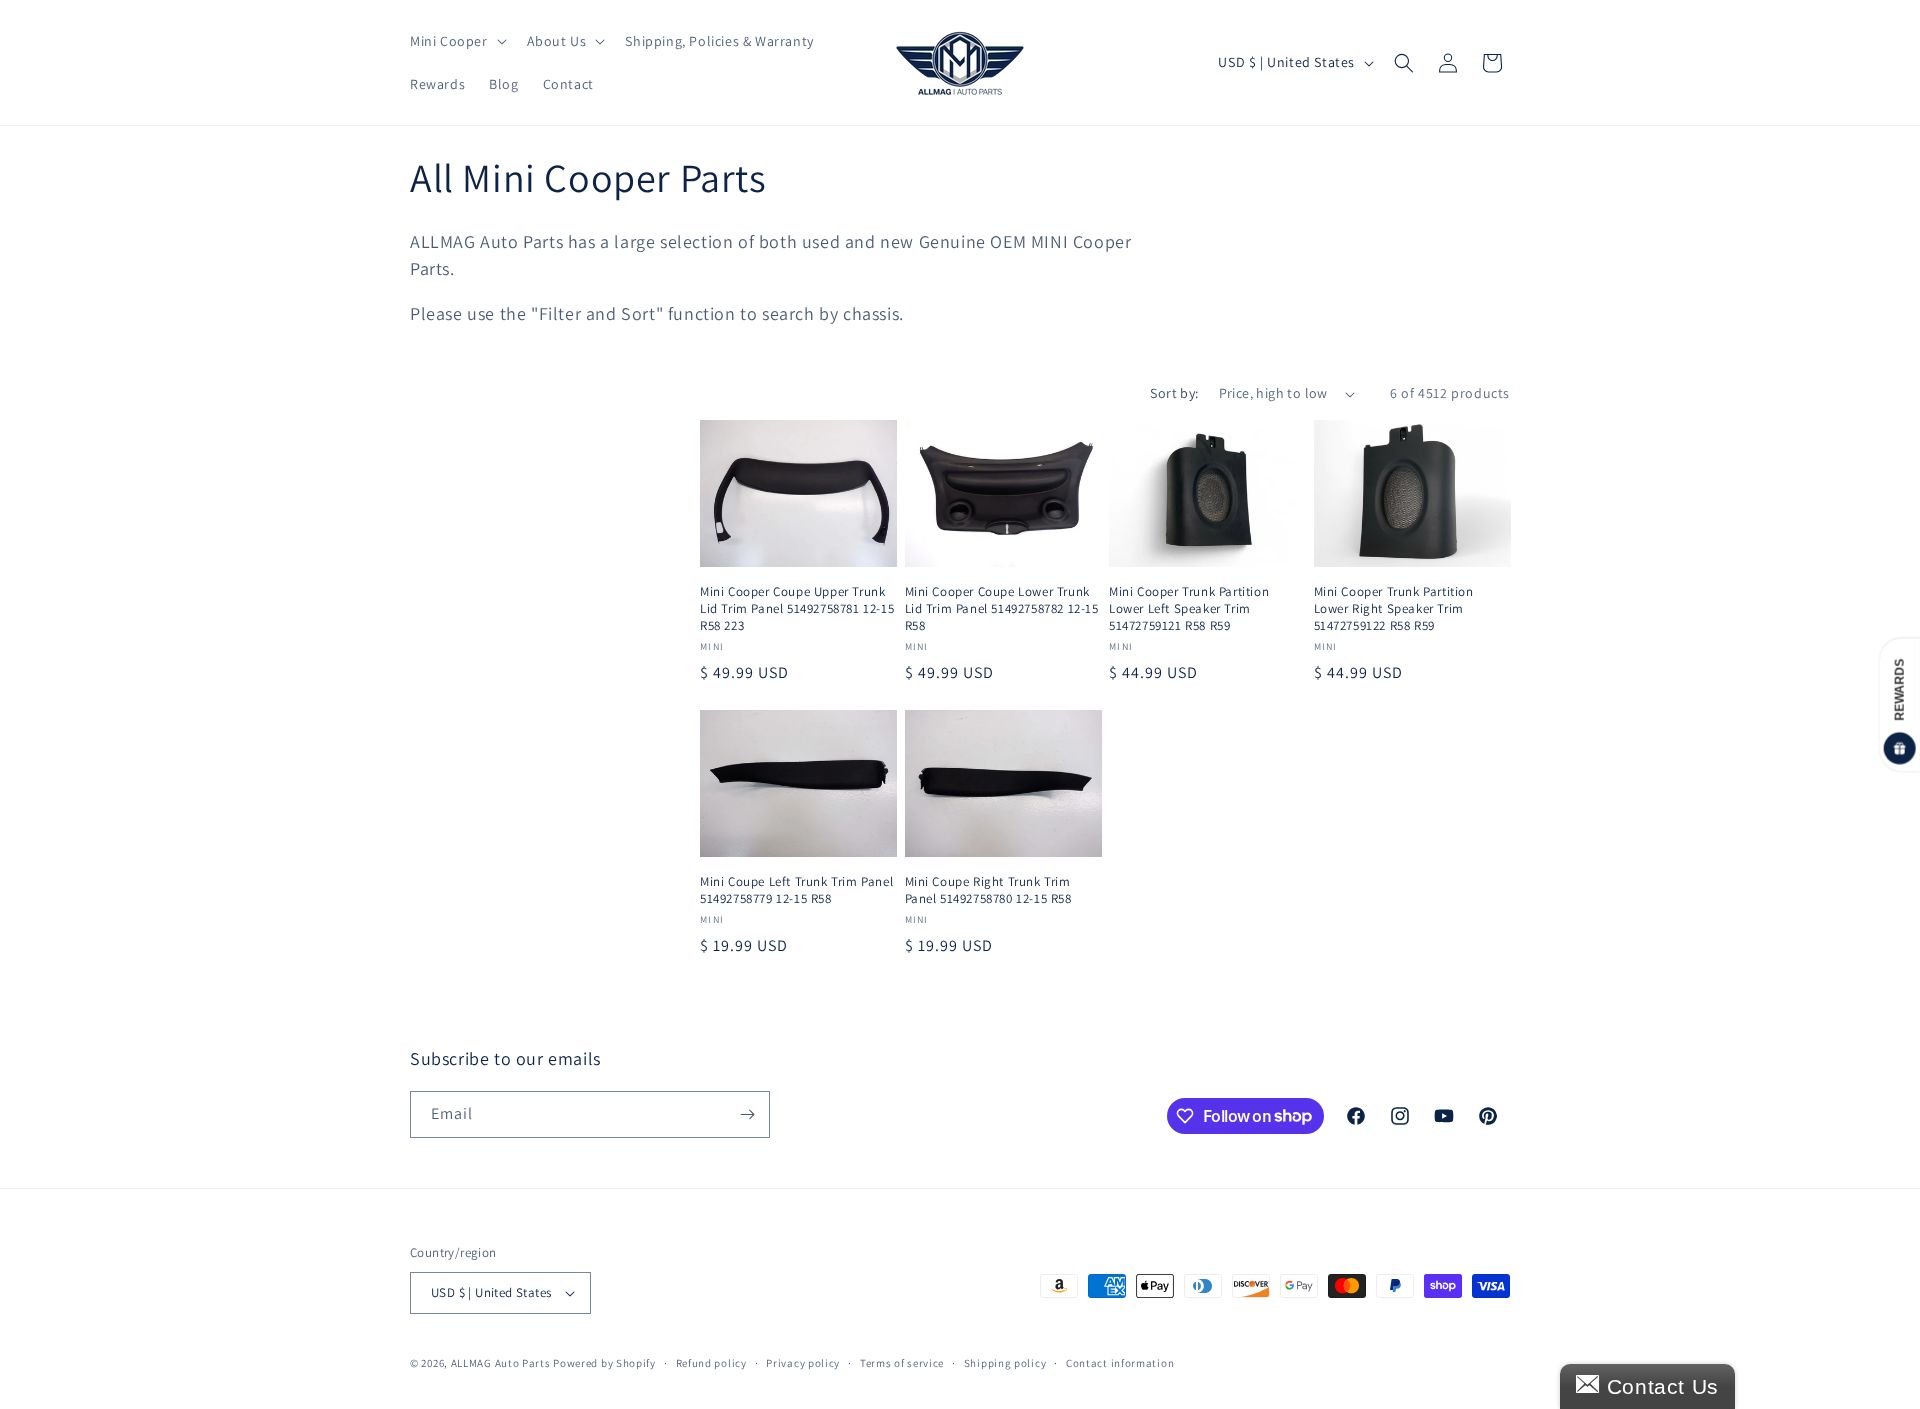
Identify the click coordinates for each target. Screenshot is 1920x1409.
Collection (453, 732)
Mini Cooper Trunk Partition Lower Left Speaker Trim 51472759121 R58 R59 (1189, 609)
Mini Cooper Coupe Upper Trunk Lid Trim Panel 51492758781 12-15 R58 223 (797, 609)
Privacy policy (803, 1363)
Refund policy (711, 1363)
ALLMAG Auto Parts (501, 1363)
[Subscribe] (747, 1114)
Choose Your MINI (484, 559)
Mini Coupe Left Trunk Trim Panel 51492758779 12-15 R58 (796, 890)
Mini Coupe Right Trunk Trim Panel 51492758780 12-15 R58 (988, 890)
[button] (456, 41)
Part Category (469, 645)
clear (640, 728)
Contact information (1120, 1363)
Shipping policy (1005, 1363)
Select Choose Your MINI (506, 600)
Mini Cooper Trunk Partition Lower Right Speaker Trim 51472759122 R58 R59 (1394, 609)
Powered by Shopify (604, 1363)
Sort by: (1174, 393)
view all (632, 423)
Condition (452, 476)
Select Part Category (492, 687)
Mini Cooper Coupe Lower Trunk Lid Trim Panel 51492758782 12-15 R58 (1002, 609)
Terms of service (902, 1363)
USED (450, 515)
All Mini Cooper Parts (502, 770)
